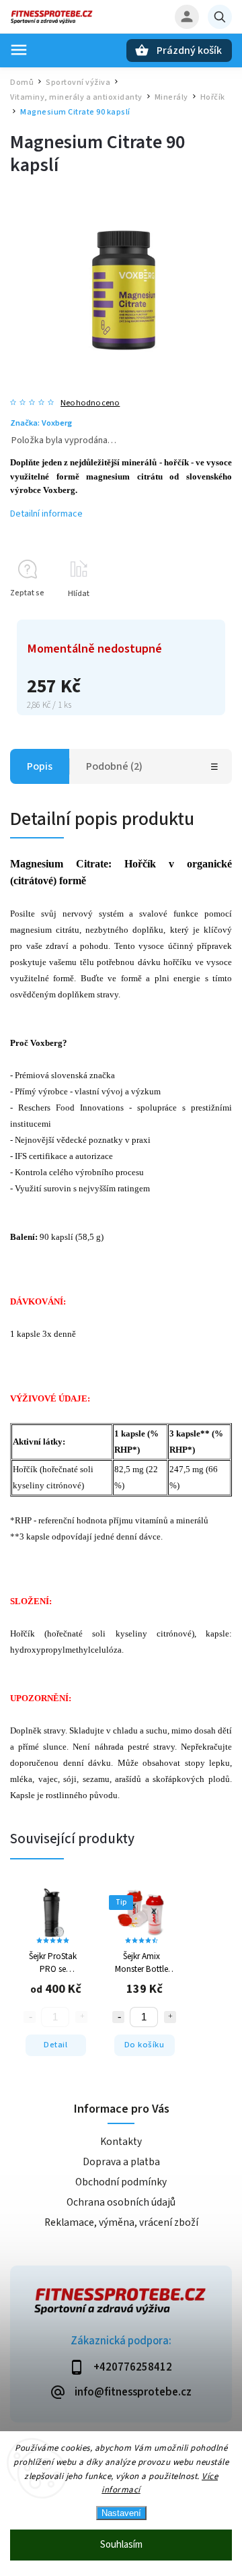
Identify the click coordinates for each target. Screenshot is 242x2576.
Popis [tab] (40, 766)
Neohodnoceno (90, 403)
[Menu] (19, 50)
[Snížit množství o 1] (118, 2017)
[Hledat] (220, 17)
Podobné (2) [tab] (114, 766)
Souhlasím (121, 2545)
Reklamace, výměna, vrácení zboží (121, 2222)
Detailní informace (46, 514)
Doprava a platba (121, 2162)
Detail (55, 2045)
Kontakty (121, 2142)
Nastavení (121, 2513)
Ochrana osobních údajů (121, 2202)
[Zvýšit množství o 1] (170, 2017)
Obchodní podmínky (121, 2182)
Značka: (41, 423)
